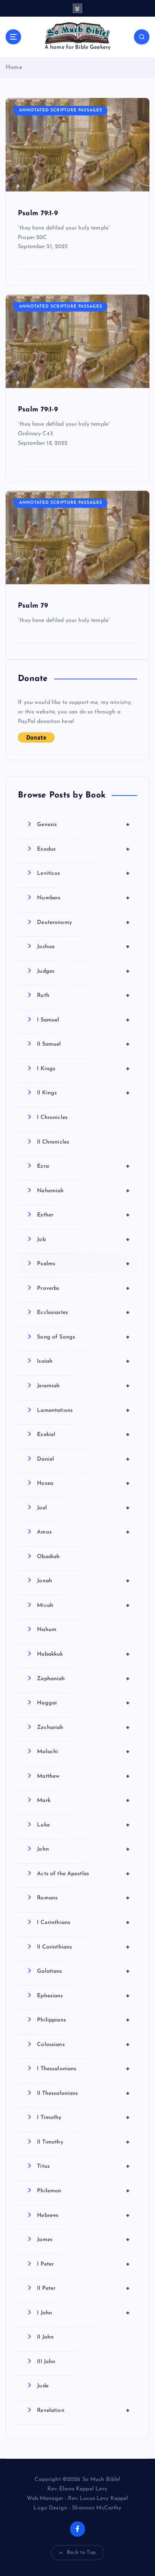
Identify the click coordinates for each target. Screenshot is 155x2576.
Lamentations (83, 1410)
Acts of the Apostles (83, 1874)
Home (14, 68)
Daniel (83, 1459)
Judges (83, 971)
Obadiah (48, 1557)
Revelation (83, 2410)
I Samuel (83, 1020)
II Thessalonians (83, 2093)
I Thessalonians (83, 2069)
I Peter (83, 2264)
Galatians (83, 1971)
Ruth (83, 995)
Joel (83, 1508)
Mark (83, 1800)
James (83, 2239)
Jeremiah (83, 1386)
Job (83, 1239)
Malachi (83, 1752)
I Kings (83, 1069)
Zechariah (83, 1727)
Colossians (83, 2044)
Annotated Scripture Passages (61, 110)
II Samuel (83, 1044)
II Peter (83, 2288)
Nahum (47, 1630)
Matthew (83, 1776)
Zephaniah (83, 1679)
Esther (83, 1215)
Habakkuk (83, 1654)
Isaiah (83, 1361)
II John (45, 2337)
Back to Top (81, 2552)
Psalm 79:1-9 (38, 213)
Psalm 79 (33, 606)
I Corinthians (83, 1922)
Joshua (83, 947)
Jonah (83, 1581)
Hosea (83, 1483)
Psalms (83, 1264)
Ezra (83, 1166)
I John (83, 2313)
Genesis (83, 824)
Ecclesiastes (83, 1312)
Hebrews (83, 2215)
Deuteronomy (83, 922)
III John (46, 2362)
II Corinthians (83, 1947)
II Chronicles (53, 1142)
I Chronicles (52, 1118)
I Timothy (83, 2117)
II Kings (83, 1093)
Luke (83, 1825)
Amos (83, 1532)
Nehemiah (83, 1191)
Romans (83, 1898)
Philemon (83, 2191)
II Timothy (83, 2142)
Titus (83, 2166)
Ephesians (83, 1996)
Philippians (83, 2020)
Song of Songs (83, 1337)
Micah (83, 1605)
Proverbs (83, 1288)
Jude (43, 2386)
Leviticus (83, 873)
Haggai (83, 1703)
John (83, 1849)
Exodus (83, 849)
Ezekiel (83, 1434)
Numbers (83, 898)
